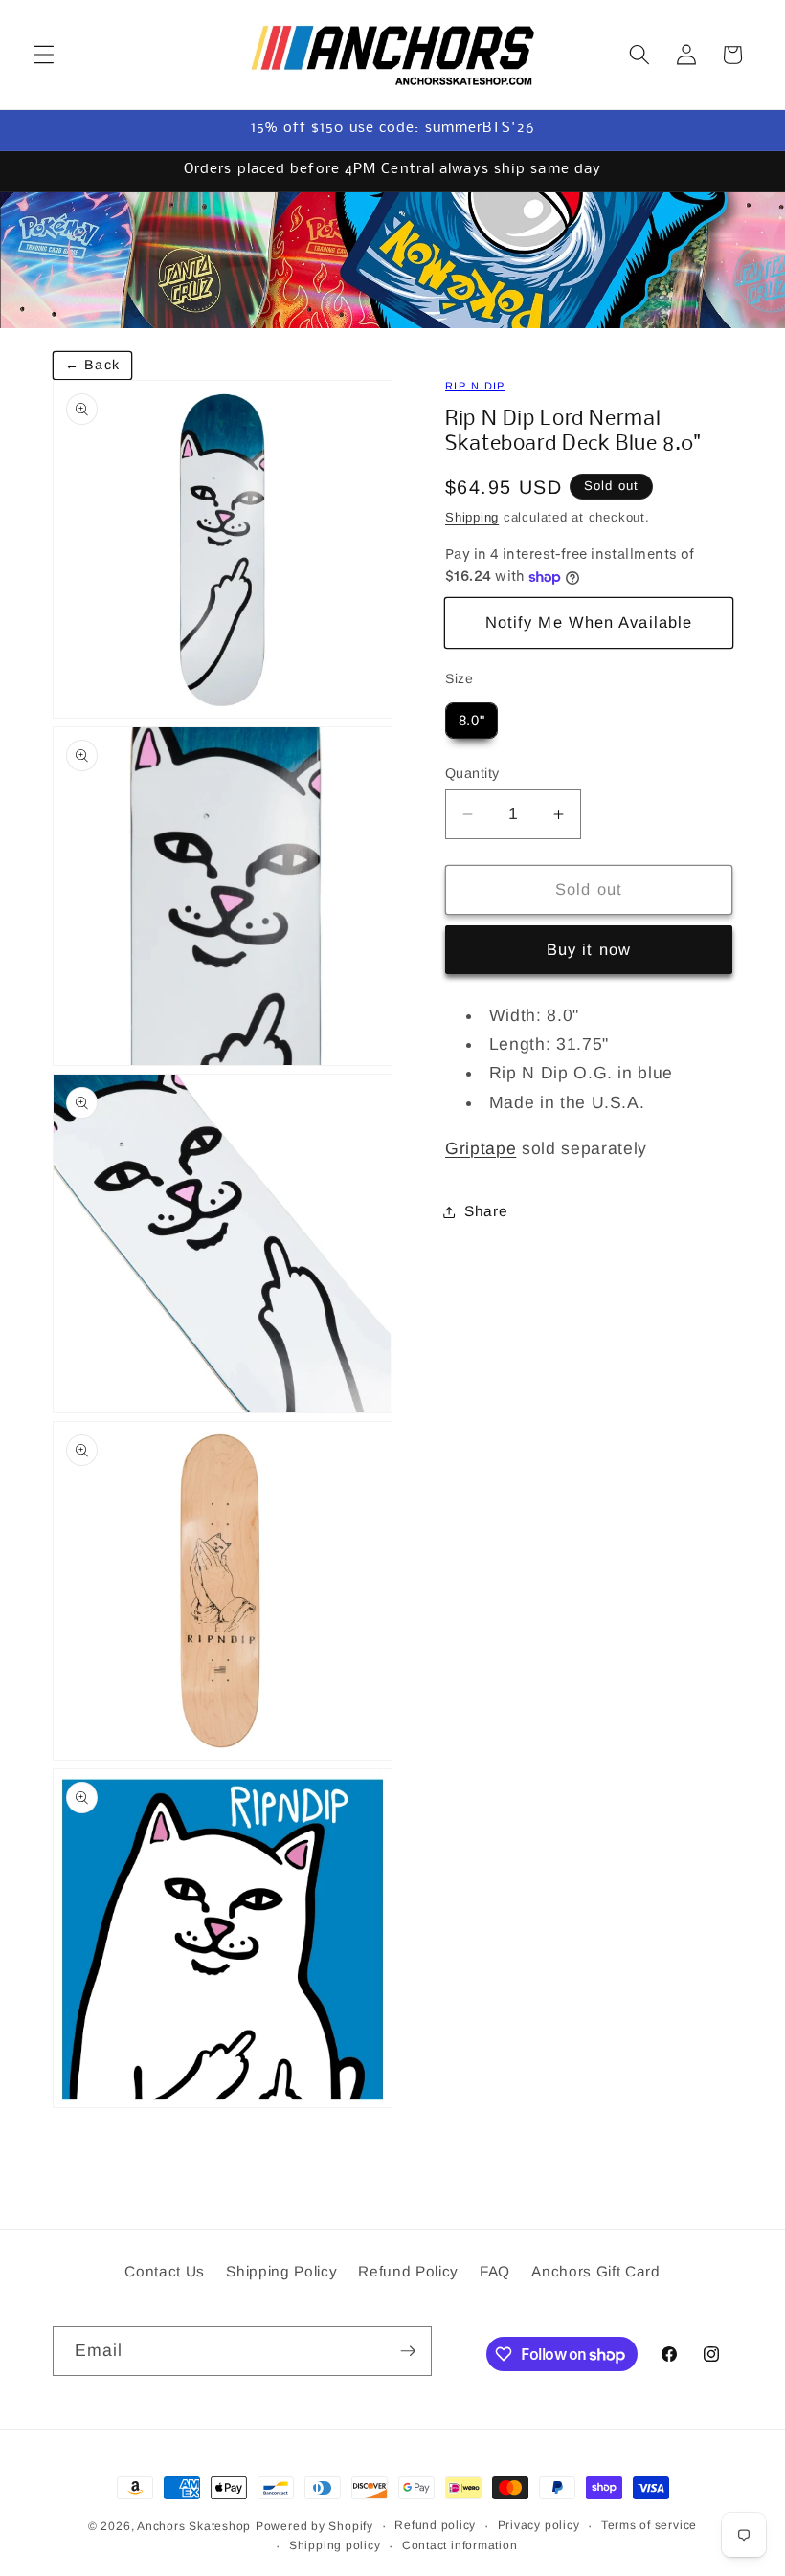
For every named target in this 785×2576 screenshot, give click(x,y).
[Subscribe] (408, 2351)
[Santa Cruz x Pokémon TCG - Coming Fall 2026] (392, 260)
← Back (92, 365)
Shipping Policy (281, 2271)
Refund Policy (408, 2271)
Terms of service (649, 2525)
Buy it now (589, 949)
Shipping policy (335, 2545)
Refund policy (435, 2525)
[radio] (471, 721)
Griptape (481, 1148)
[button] (44, 55)
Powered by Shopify (314, 2526)
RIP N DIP (475, 386)
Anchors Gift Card (595, 2271)
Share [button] (486, 1211)
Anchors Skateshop (194, 2526)
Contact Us (165, 2271)
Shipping (472, 517)
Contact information (460, 2545)
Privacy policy (539, 2525)
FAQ (495, 2271)
